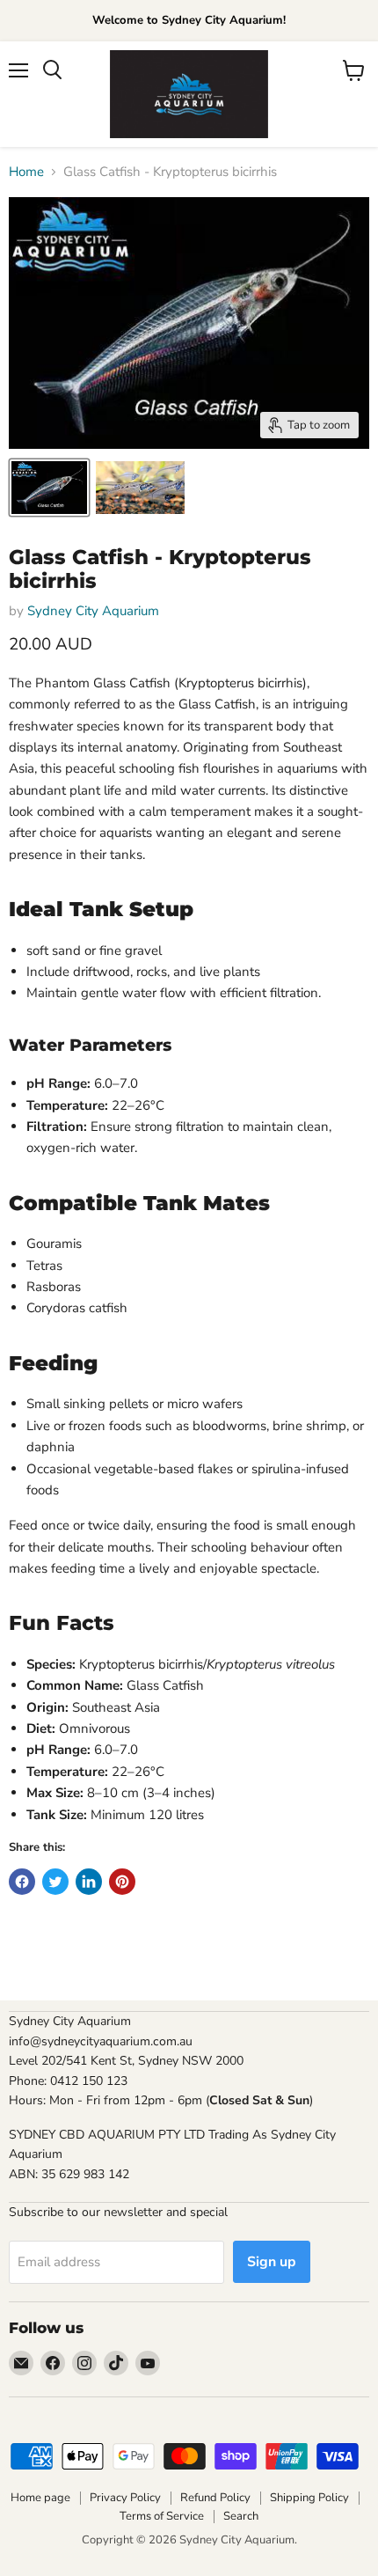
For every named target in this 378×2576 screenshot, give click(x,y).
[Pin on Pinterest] (122, 1882)
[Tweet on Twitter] (55, 1882)
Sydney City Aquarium (93, 611)
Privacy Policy (125, 2498)
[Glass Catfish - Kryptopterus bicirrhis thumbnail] (49, 488)
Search (241, 2516)
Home (26, 172)
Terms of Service (162, 2516)
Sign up (272, 2262)
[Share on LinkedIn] (89, 1882)
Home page (40, 2498)
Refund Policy (215, 2498)
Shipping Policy (309, 2498)
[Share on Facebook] (22, 1882)
